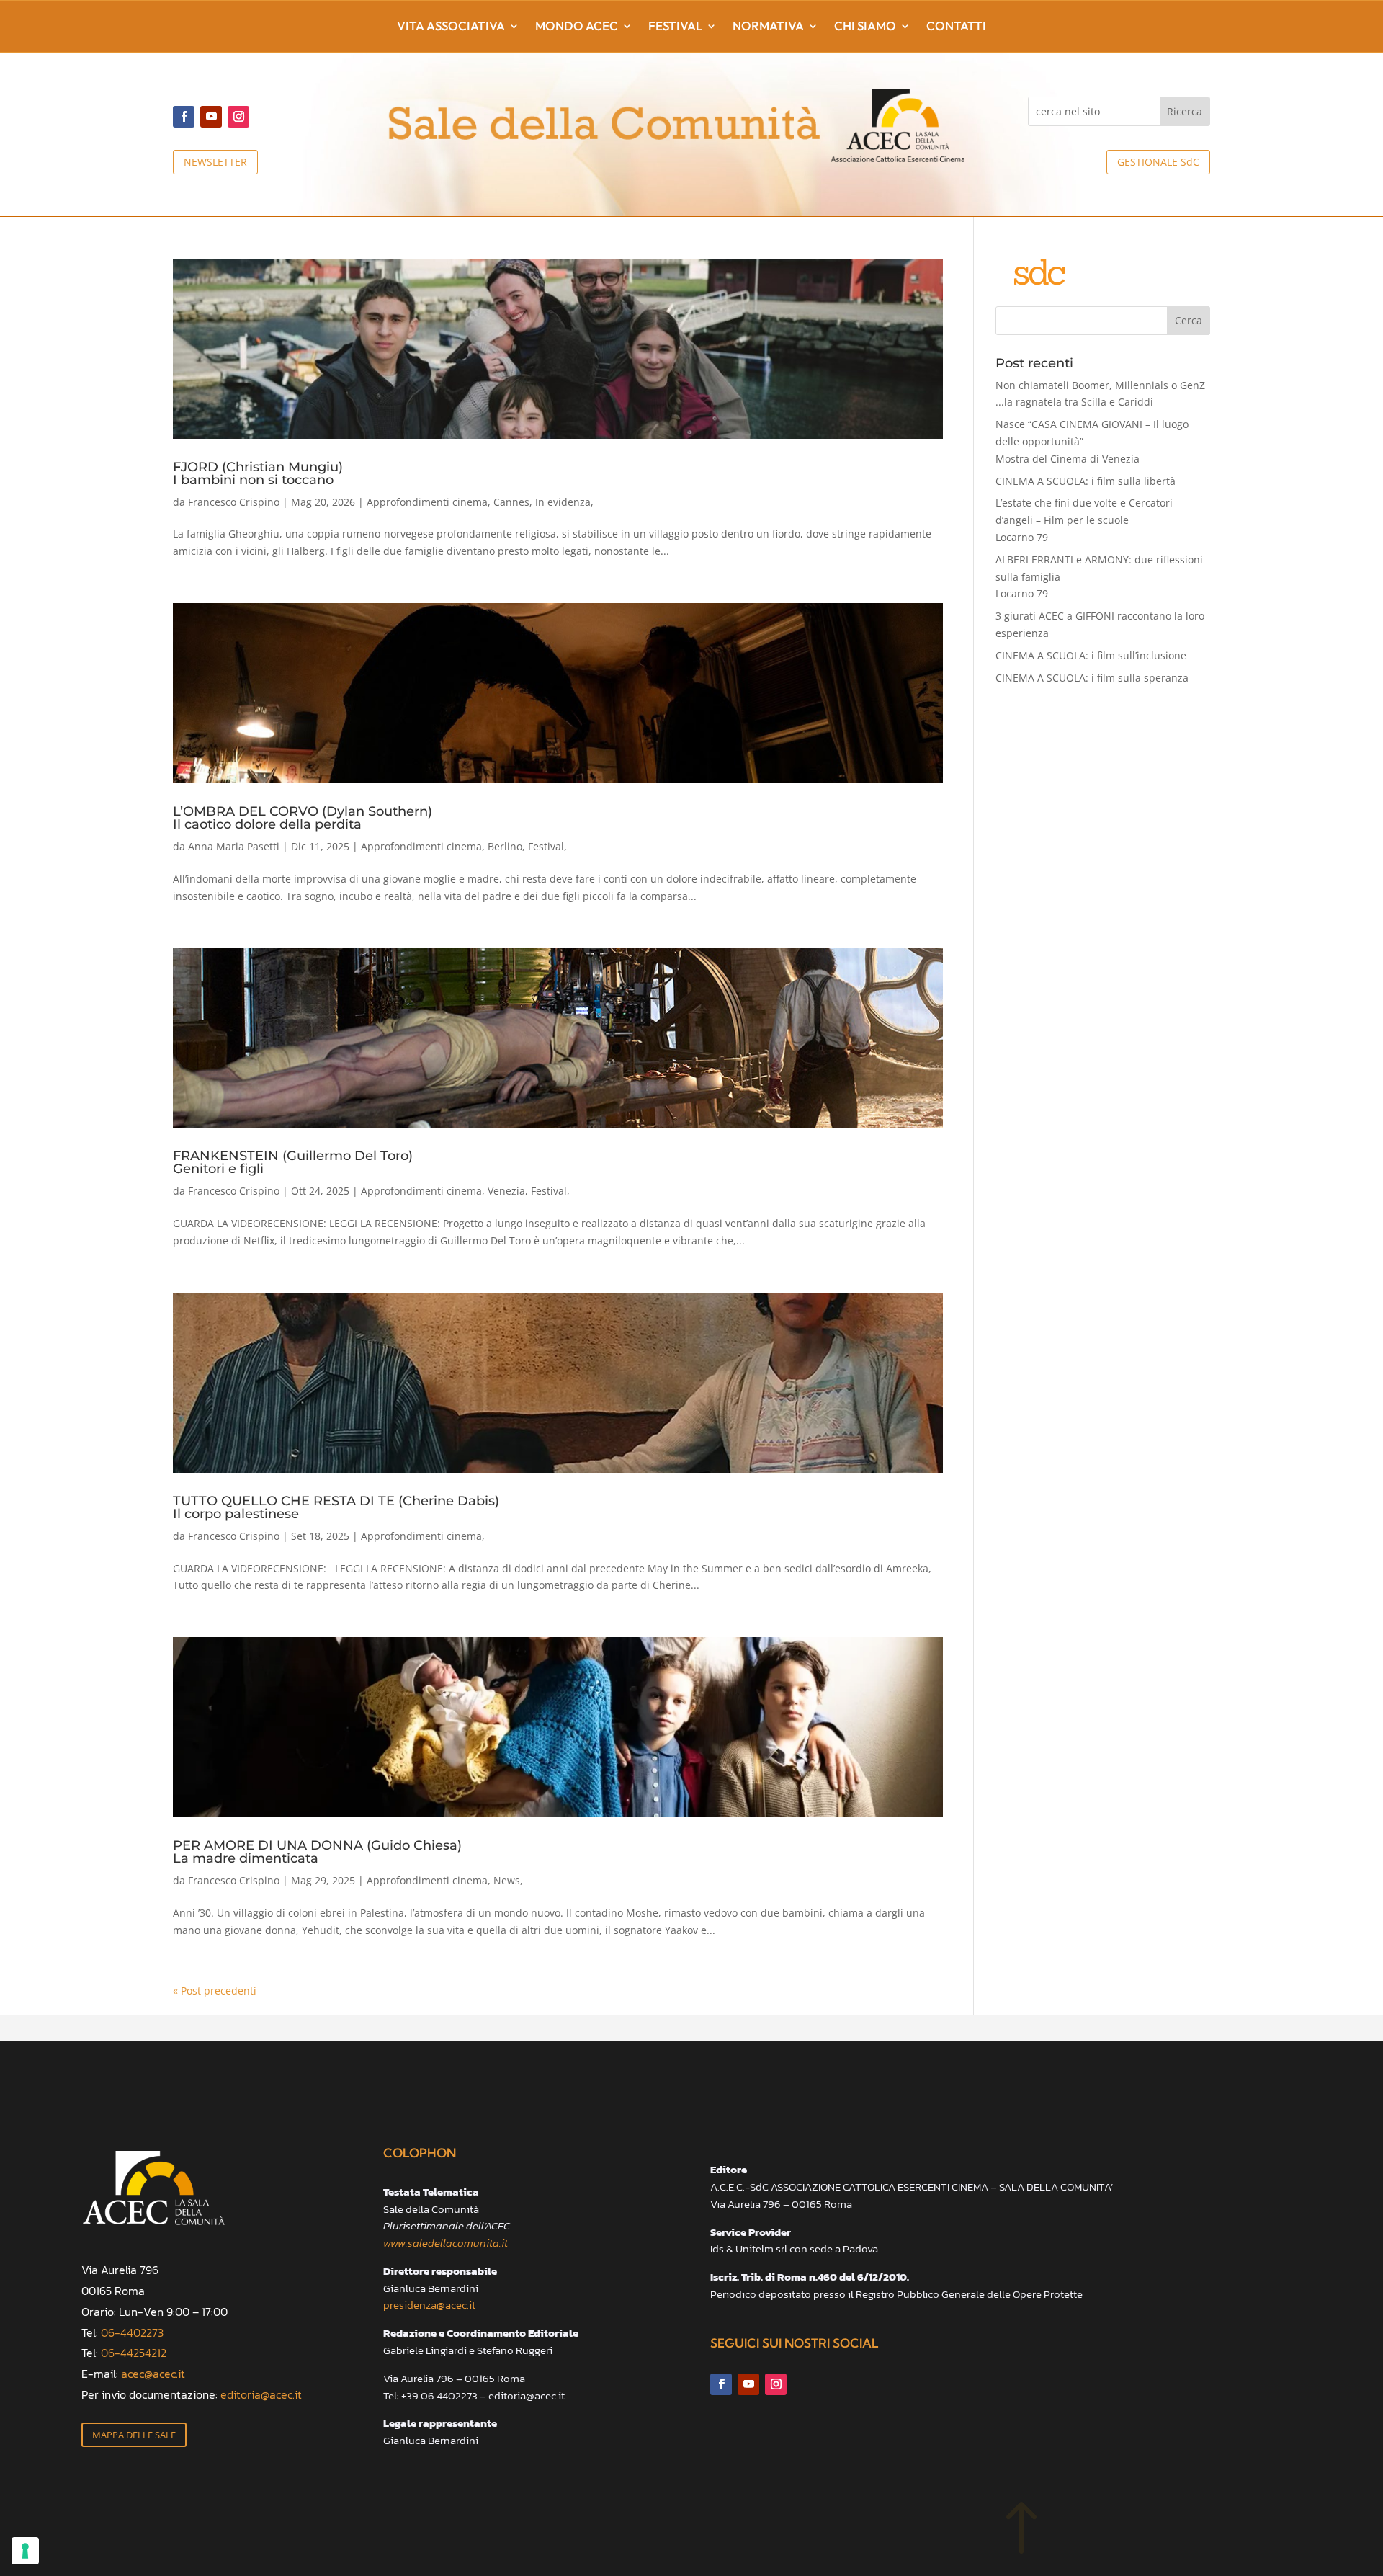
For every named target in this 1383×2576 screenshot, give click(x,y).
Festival (675, 27)
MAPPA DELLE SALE (134, 2435)
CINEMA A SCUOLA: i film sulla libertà (1086, 481)
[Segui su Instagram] (238, 117)
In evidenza (563, 502)
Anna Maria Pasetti (234, 846)
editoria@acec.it (261, 2394)
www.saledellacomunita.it (446, 2243)
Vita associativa (451, 27)
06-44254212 (134, 2353)
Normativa (768, 27)
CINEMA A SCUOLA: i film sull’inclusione (1091, 655)
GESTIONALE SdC (1158, 162)
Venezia (506, 1191)
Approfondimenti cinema (427, 502)
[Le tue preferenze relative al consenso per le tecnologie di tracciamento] (25, 2551)
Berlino (505, 846)
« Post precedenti (215, 1991)
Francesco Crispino (234, 502)
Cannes (511, 502)
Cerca (1189, 320)
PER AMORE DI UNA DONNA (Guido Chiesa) (317, 1851)
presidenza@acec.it (429, 2305)
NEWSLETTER (215, 162)
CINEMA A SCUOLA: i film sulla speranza (1092, 678)
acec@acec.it (153, 2374)
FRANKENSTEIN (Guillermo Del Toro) (293, 1162)
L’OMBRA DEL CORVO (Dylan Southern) (303, 817)
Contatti (956, 27)
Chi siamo (865, 27)
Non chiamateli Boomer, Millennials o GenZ (1100, 394)
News (507, 1880)
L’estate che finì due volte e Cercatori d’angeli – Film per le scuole (1084, 520)
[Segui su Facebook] (184, 117)
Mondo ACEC (577, 27)
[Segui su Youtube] (211, 117)
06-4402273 (132, 2332)
